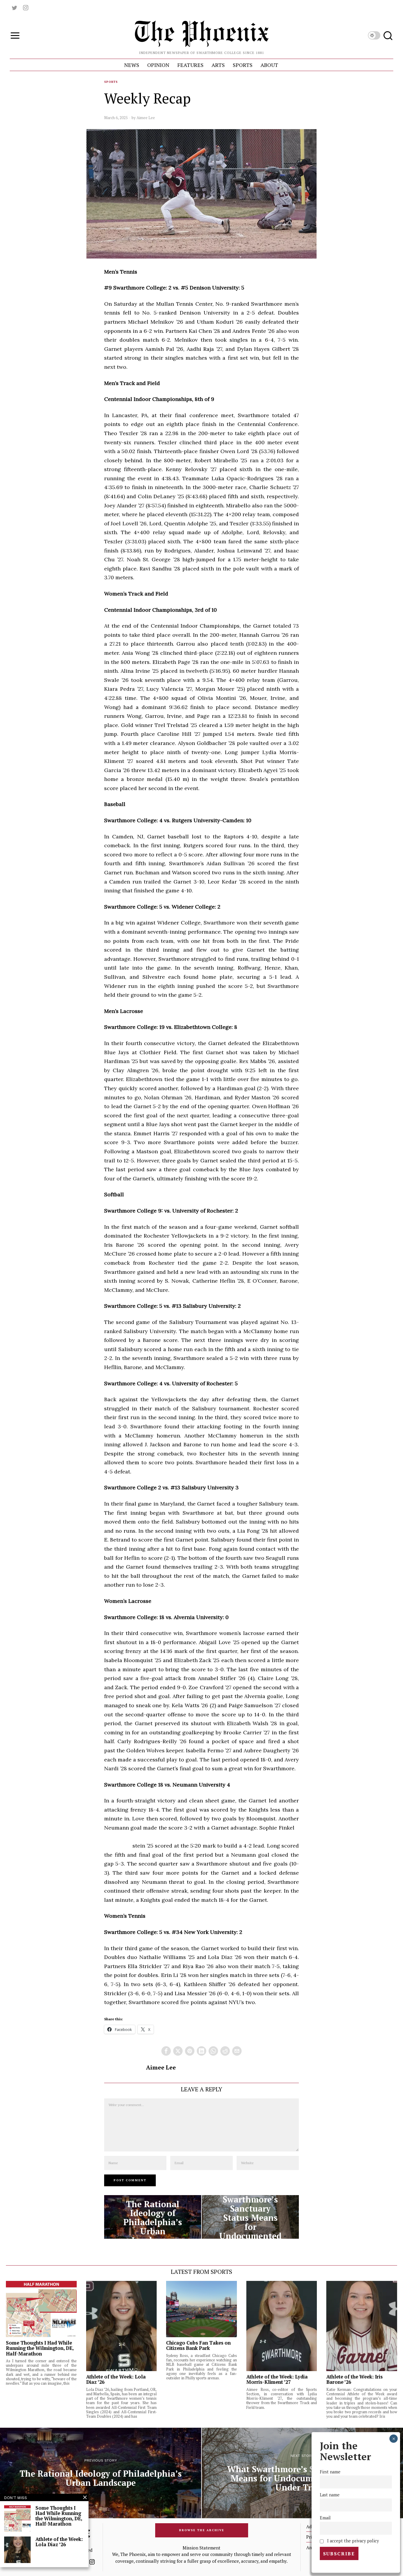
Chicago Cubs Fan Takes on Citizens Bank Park (198, 2345)
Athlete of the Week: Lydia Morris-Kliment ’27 (277, 2379)
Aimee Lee (146, 118)
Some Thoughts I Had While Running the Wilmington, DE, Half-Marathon (40, 2348)
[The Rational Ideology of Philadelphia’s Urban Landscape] (153, 2217)
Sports (111, 82)
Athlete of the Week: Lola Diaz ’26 (116, 2379)
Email (325, 2518)
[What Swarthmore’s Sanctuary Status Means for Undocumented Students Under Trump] (250, 2217)
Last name (330, 2495)
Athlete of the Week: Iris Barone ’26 (354, 2379)
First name (330, 2472)
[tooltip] (14, 8)
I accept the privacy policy (352, 2541)
